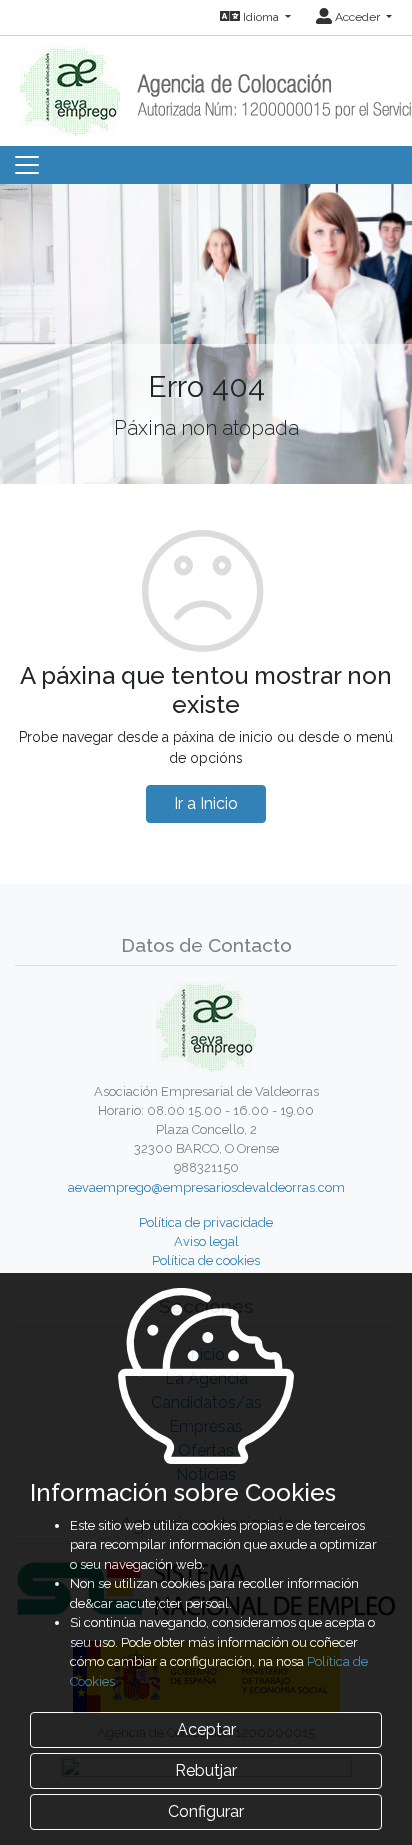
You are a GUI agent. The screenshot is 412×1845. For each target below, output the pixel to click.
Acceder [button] (357, 17)
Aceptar (206, 1729)
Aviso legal (206, 1241)
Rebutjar (206, 1770)
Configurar (206, 1811)
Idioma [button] (261, 17)
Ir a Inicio (206, 803)
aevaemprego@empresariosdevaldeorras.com (206, 1187)
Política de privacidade (206, 1222)
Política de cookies (206, 1260)
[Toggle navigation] (27, 165)
